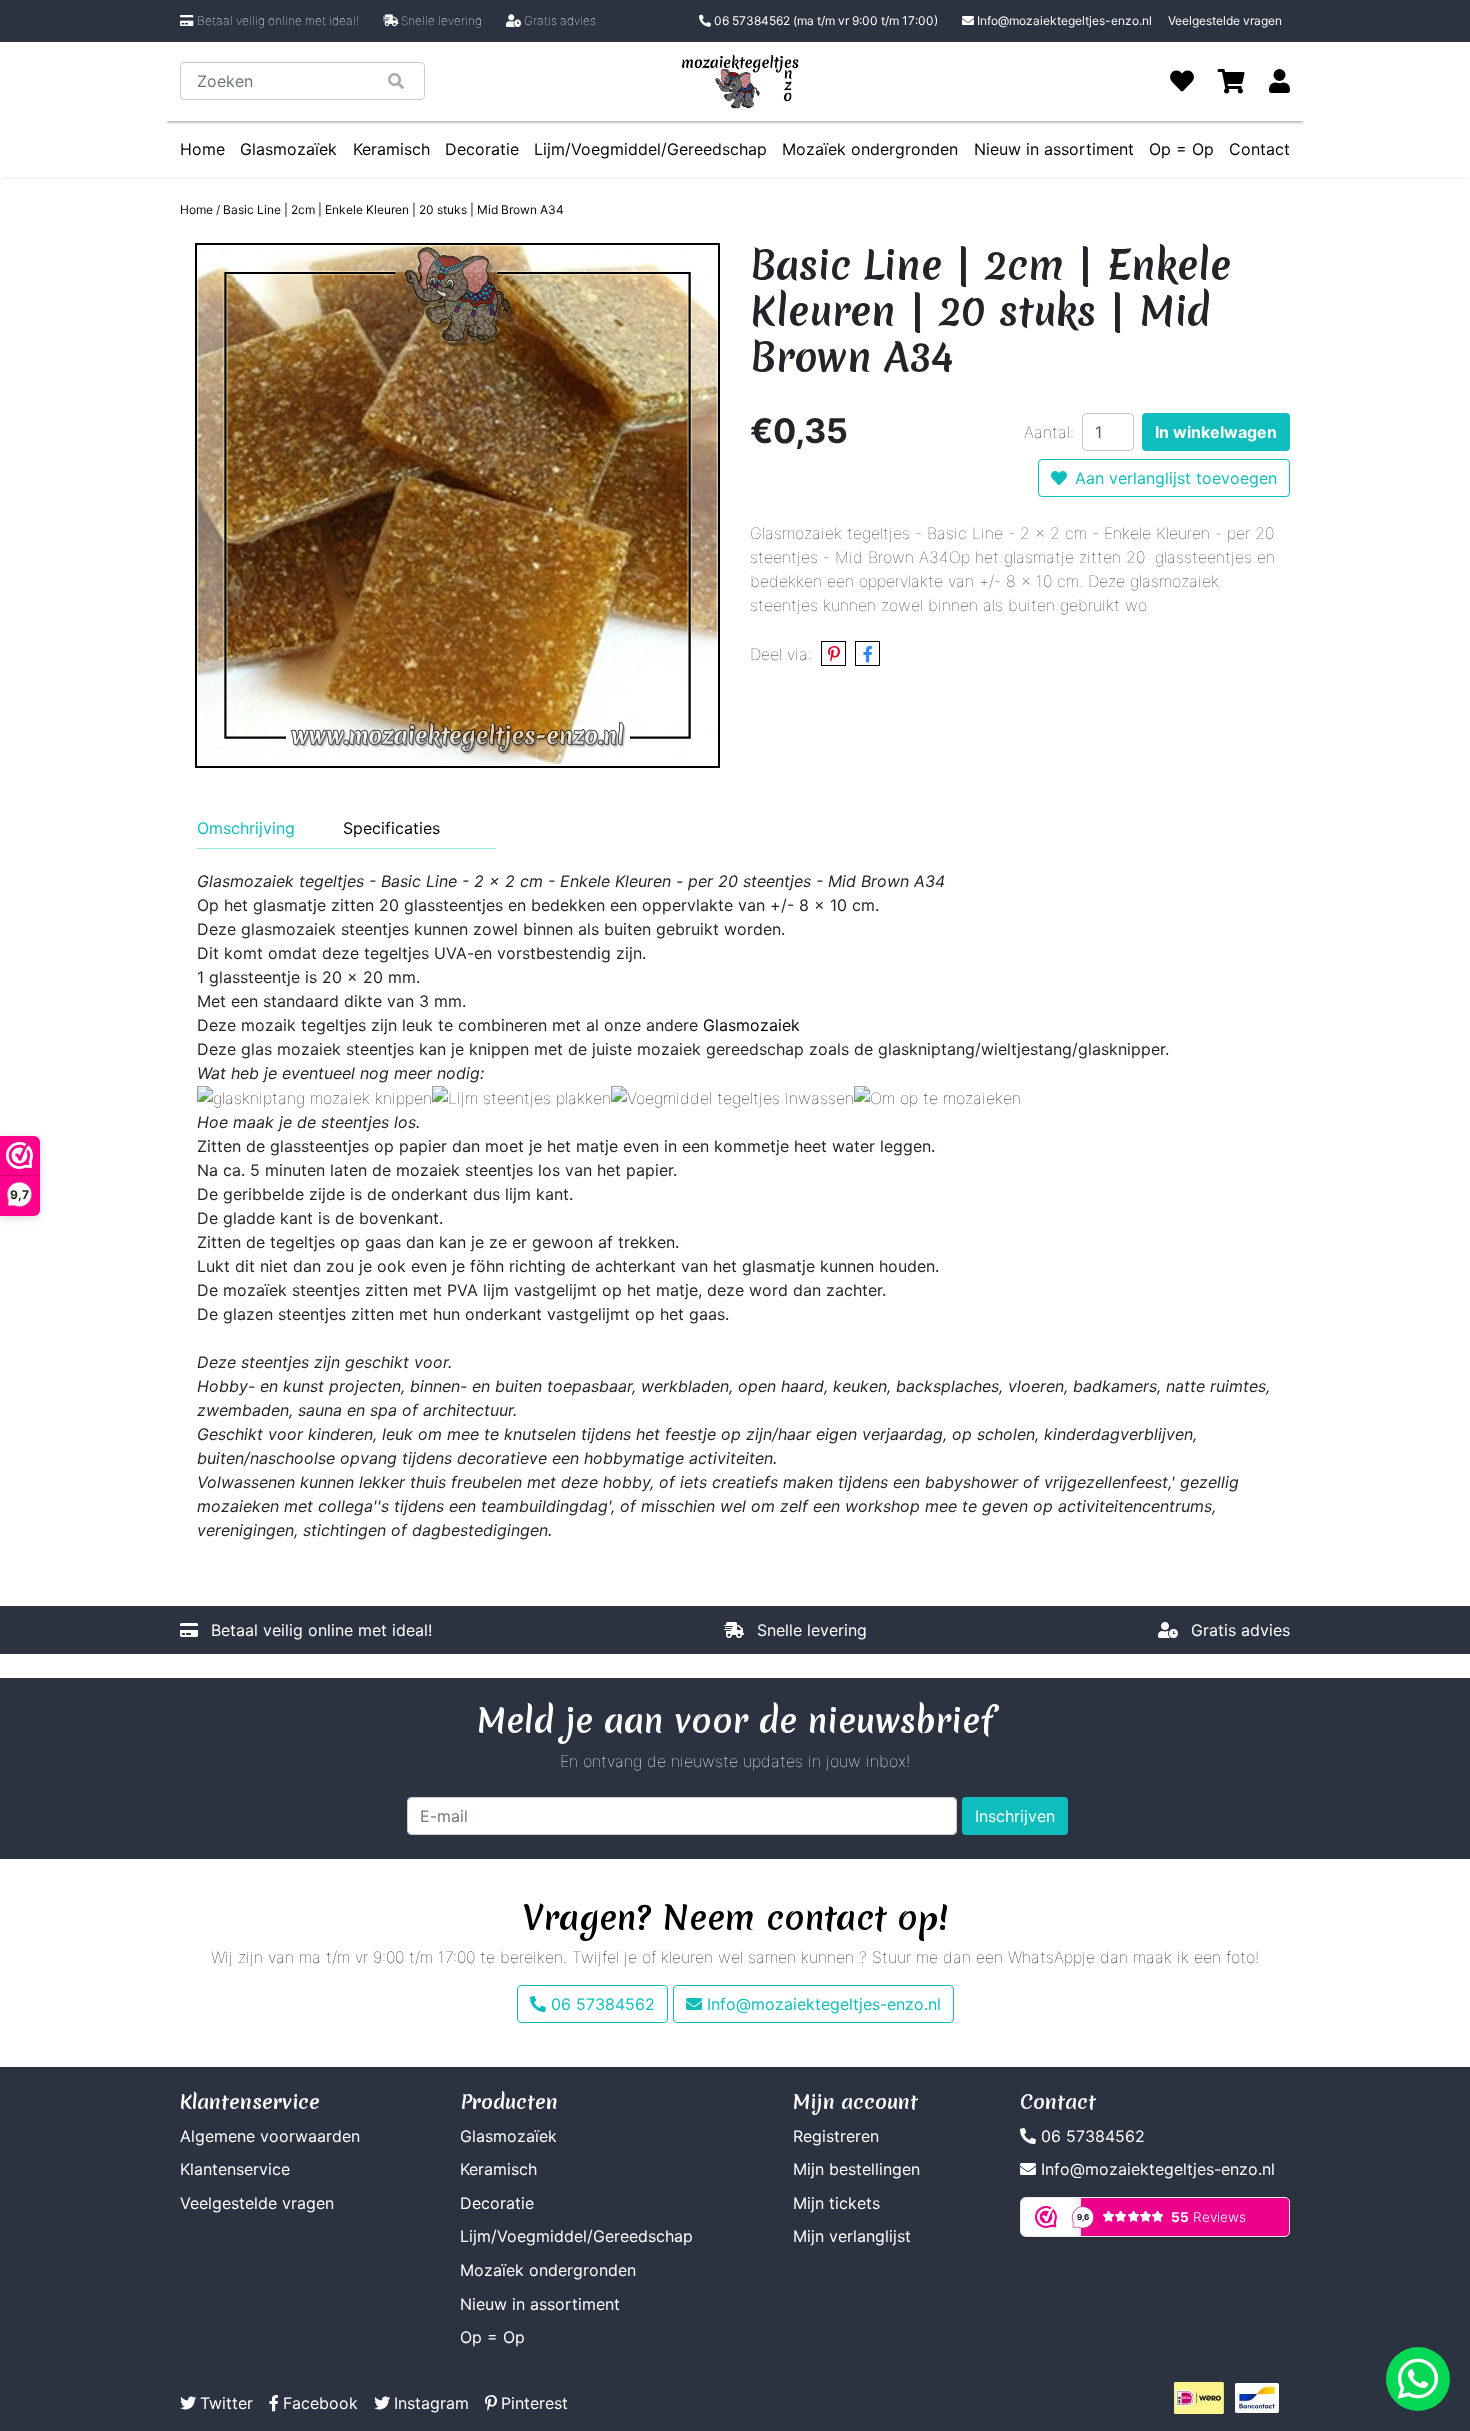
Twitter (226, 2403)
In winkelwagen (1216, 432)
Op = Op (1181, 149)
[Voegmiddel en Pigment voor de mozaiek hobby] (732, 1097)
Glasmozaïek (288, 149)
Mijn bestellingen (856, 2169)
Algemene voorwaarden (270, 2136)
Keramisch (391, 149)
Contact (1259, 149)
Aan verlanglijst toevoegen (1176, 478)
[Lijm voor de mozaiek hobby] (521, 1097)
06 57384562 (824, 20)
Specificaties (391, 828)
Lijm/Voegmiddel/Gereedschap (650, 149)
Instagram (431, 2403)
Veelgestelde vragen (1225, 20)
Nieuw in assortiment (1054, 149)
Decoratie (482, 149)
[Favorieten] (1182, 81)
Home (202, 149)
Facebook (320, 2403)
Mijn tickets (836, 2203)
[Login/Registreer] (1279, 81)
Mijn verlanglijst (852, 2236)
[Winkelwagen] (1231, 81)
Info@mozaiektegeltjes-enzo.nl (1064, 20)
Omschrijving (246, 828)
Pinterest (534, 2403)
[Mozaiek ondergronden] (937, 1097)
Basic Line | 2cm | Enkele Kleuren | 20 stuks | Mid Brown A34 (393, 209)
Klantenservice (235, 2169)
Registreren (836, 2136)
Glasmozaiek (751, 1025)
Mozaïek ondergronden (870, 149)
